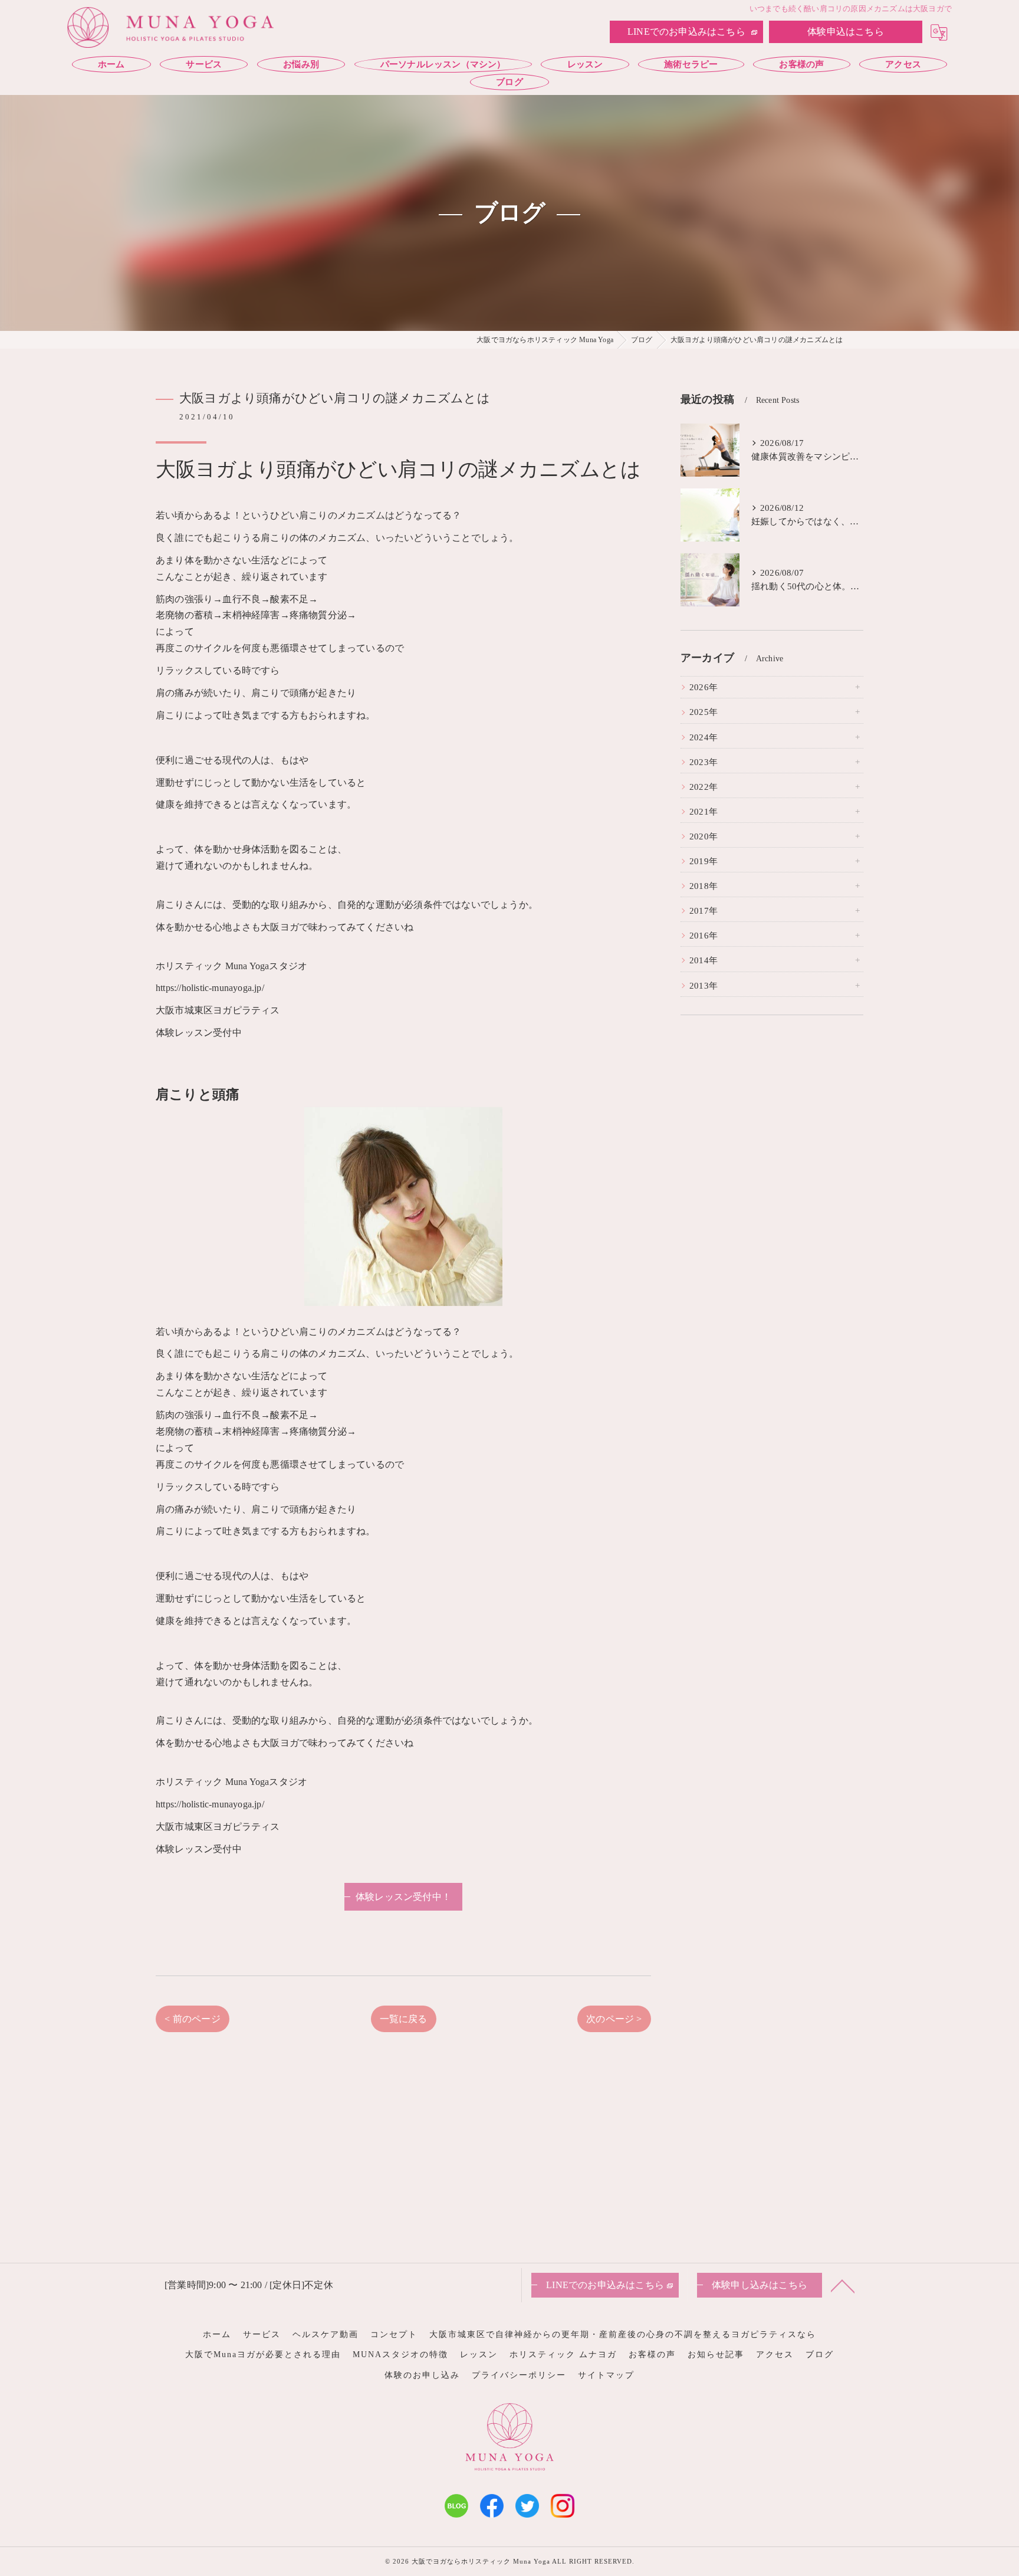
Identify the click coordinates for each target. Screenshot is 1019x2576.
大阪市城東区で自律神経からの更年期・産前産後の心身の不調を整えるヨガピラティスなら (623, 2334)
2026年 (704, 687)
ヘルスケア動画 (326, 2334)
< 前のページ (192, 2019)
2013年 (704, 986)
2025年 (704, 712)
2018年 (704, 886)
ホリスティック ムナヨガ (563, 2355)
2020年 (704, 836)
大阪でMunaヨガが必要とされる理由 (263, 2355)
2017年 (704, 911)
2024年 (704, 737)
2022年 (704, 787)
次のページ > (614, 2019)
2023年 (704, 762)
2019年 (704, 861)
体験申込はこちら (846, 32)
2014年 (704, 960)
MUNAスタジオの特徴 (400, 2355)
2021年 (704, 812)
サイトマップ (606, 2375)
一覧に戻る (404, 2019)
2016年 (704, 936)
